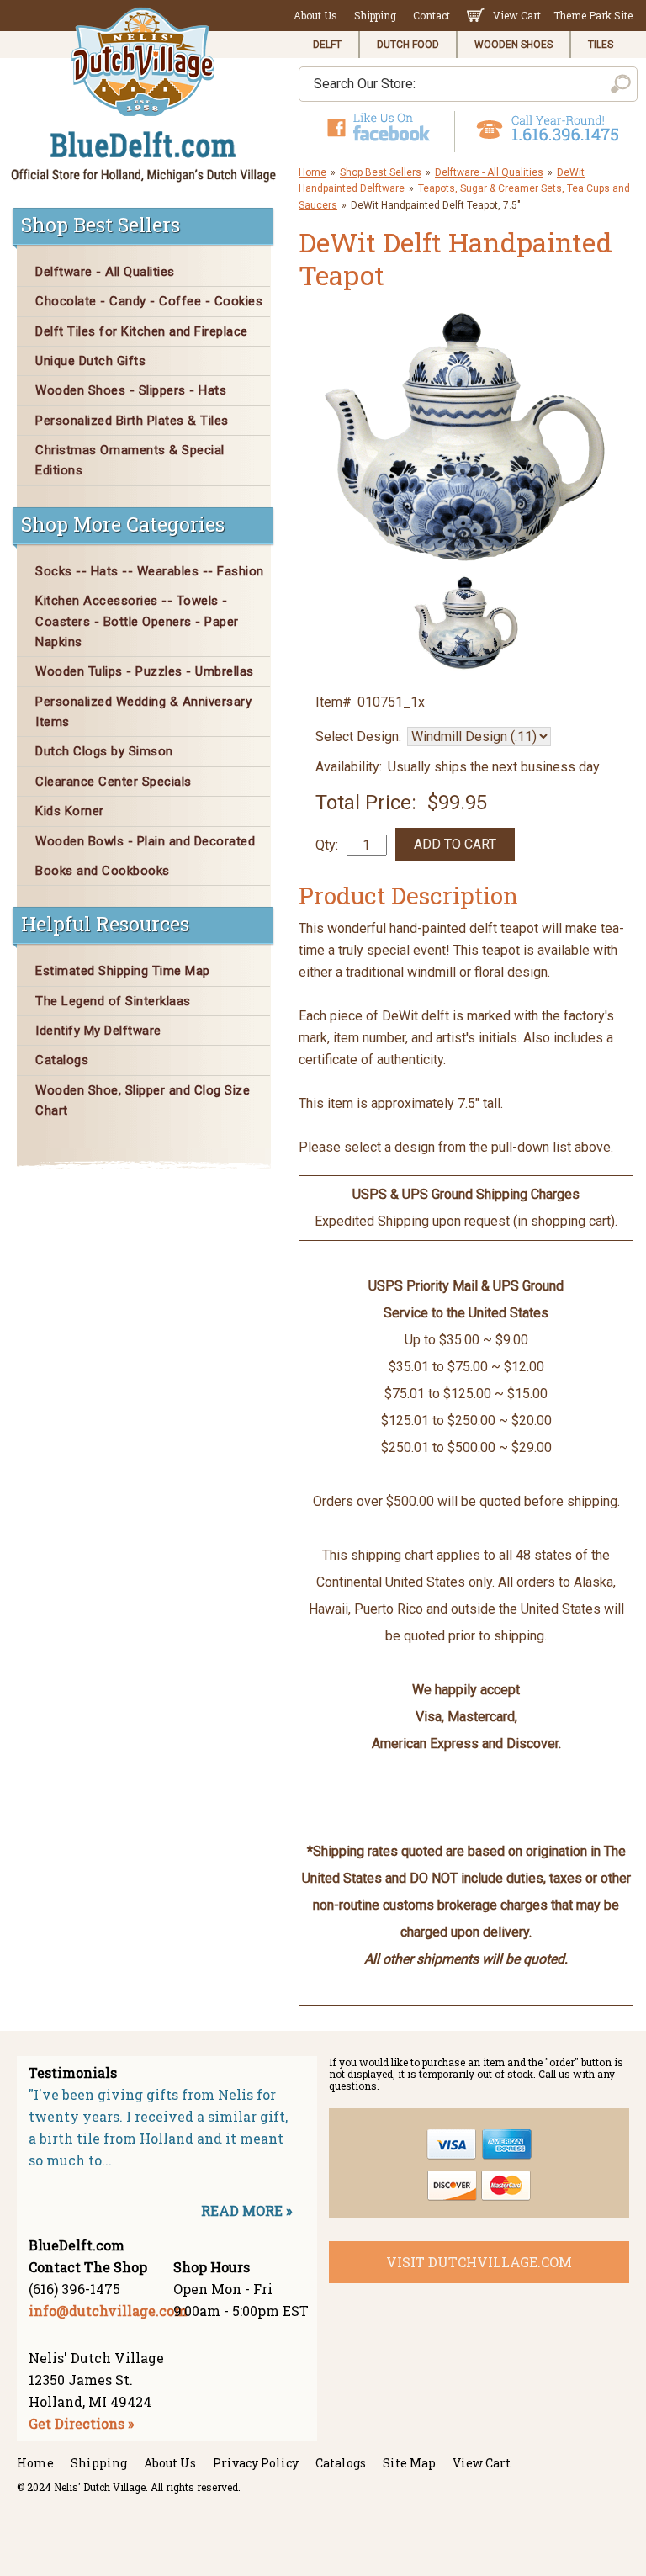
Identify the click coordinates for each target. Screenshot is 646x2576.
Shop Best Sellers (381, 172)
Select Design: (358, 737)
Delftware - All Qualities (489, 172)
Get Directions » (81, 2423)
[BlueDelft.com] (144, 95)
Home (312, 172)
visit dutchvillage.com (479, 2262)
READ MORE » (246, 2210)
